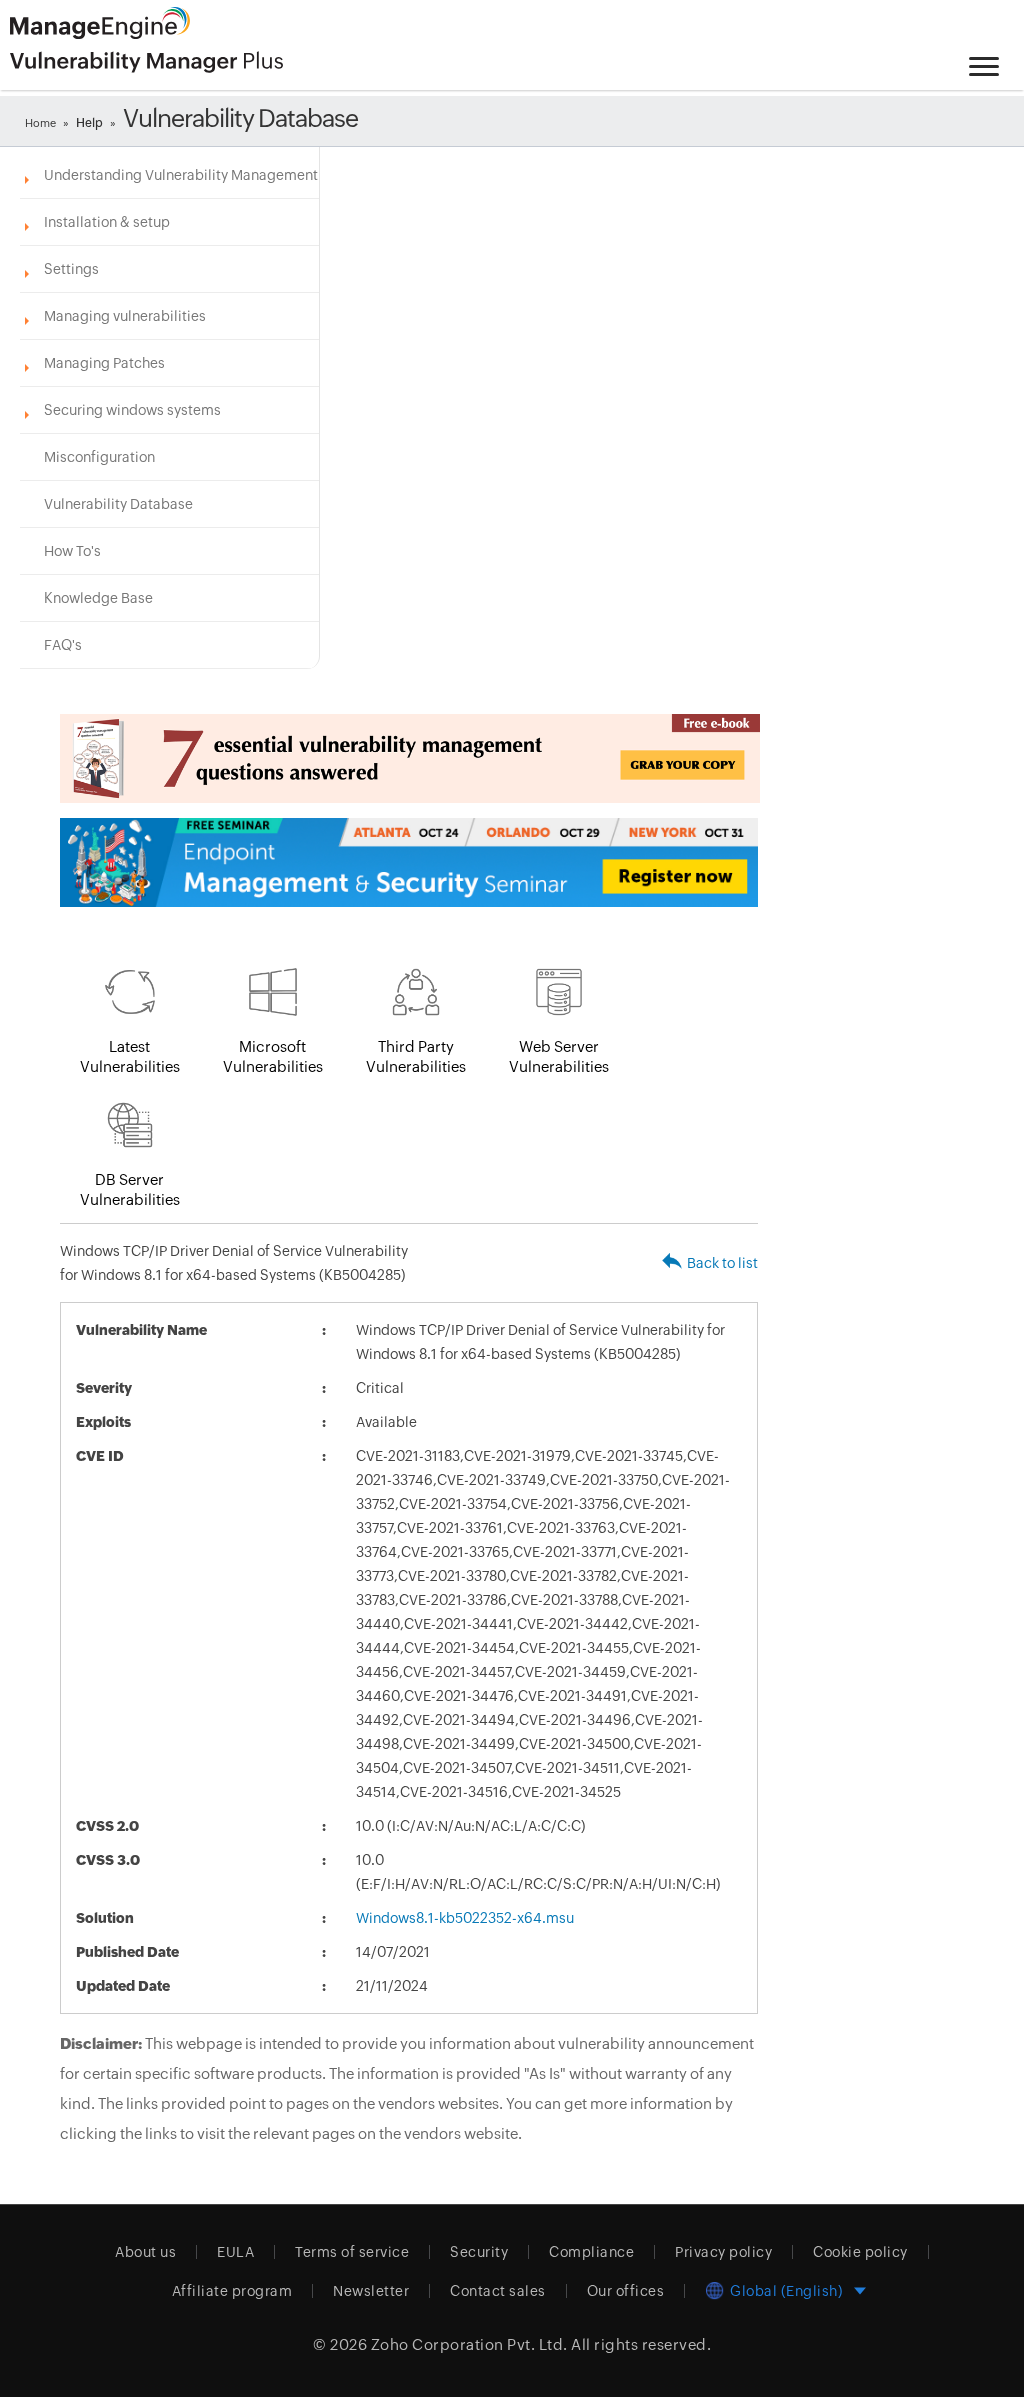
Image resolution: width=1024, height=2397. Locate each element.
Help (89, 123)
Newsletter (371, 2291)
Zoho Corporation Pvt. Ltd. (469, 2344)
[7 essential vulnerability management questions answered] (409, 758)
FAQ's (63, 645)
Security (479, 2252)
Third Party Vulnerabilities (416, 1056)
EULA (235, 2252)
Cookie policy (860, 2252)
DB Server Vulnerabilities (130, 1189)
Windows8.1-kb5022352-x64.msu (465, 1918)
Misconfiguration (99, 457)
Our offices (626, 2291)
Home (40, 123)
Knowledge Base (98, 598)
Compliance (591, 2252)
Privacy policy (723, 2252)
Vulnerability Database (118, 504)
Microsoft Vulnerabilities (273, 1056)
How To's (72, 551)
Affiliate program (232, 2291)
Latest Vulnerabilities (130, 1056)
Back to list (722, 1263)
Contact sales (498, 2291)
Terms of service (352, 2252)
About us (145, 2252)
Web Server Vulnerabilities (559, 1056)
